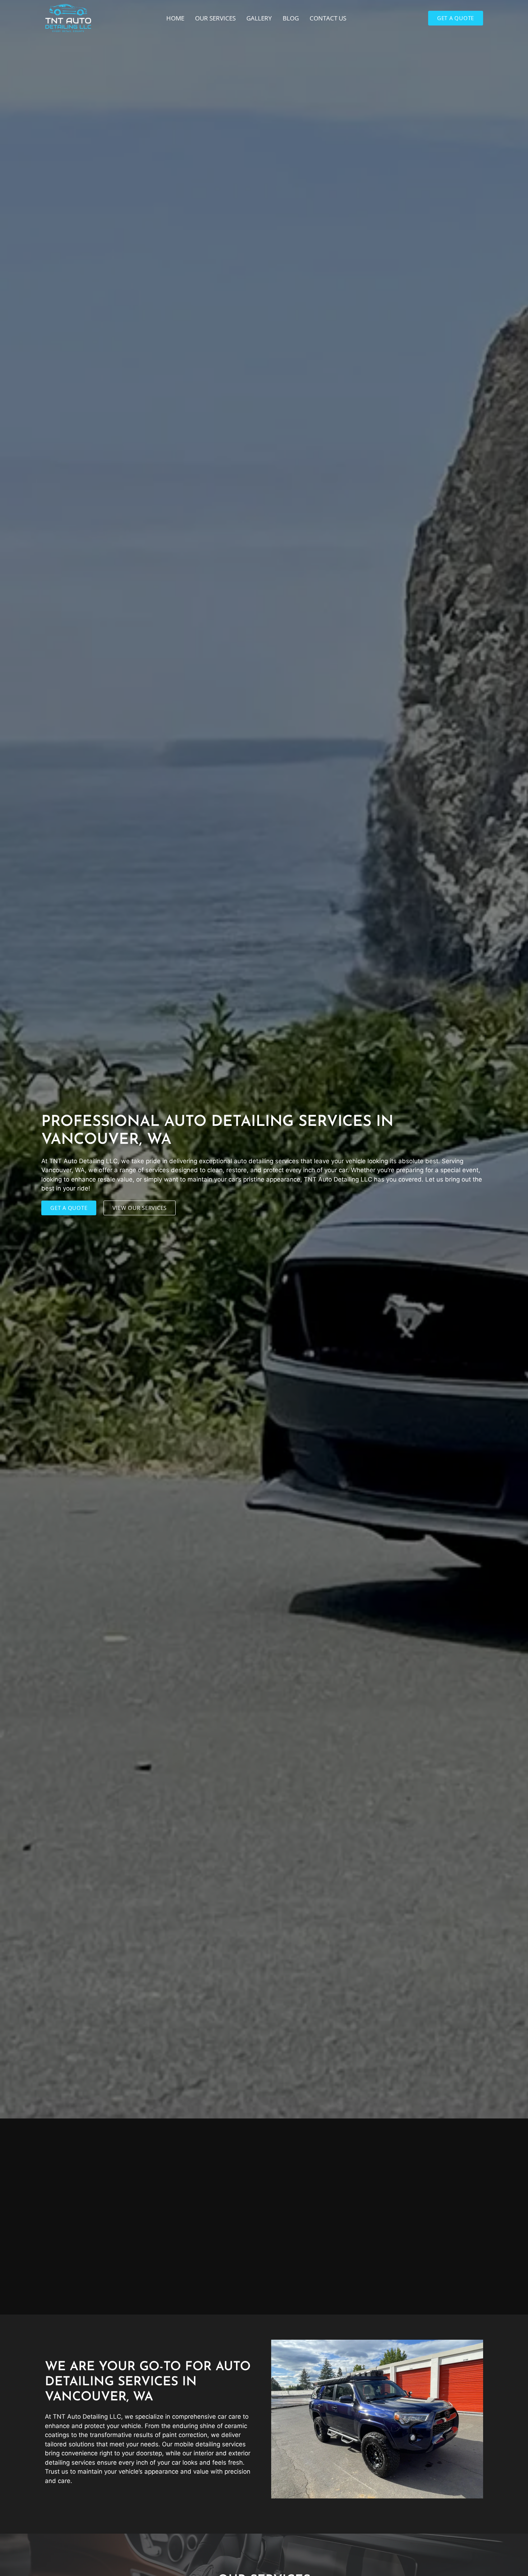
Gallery (259, 18)
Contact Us (328, 18)
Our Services (215, 18)
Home (175, 18)
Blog (291, 18)
